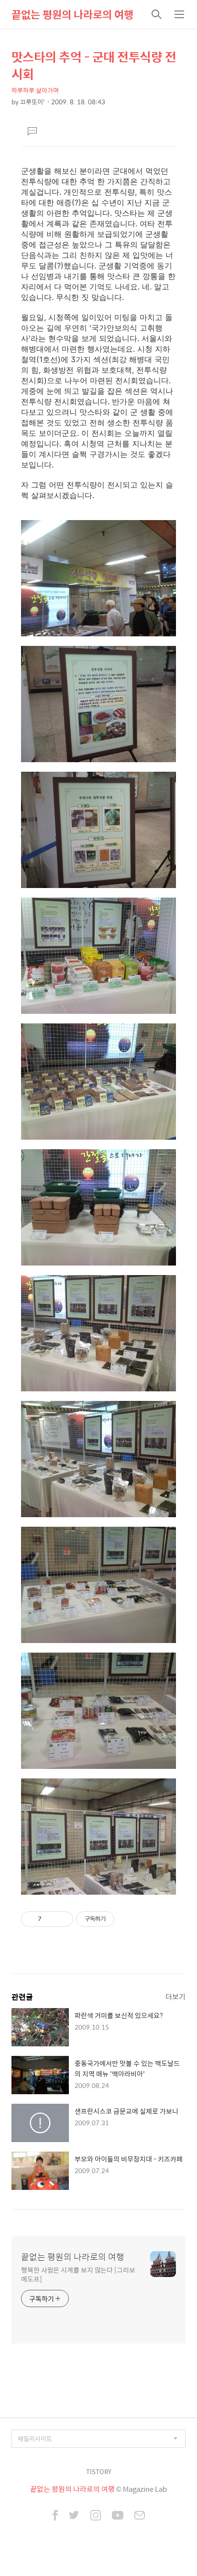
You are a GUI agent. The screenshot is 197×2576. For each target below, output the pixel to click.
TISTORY (99, 2471)
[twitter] (74, 2516)
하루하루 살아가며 (35, 90)
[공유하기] (50, 1919)
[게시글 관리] (62, 1919)
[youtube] (118, 2516)
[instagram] (96, 2516)
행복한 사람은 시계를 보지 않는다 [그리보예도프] (78, 2274)
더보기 (175, 1996)
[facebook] (55, 2516)
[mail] (140, 2516)
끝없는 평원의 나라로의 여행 (72, 14)
